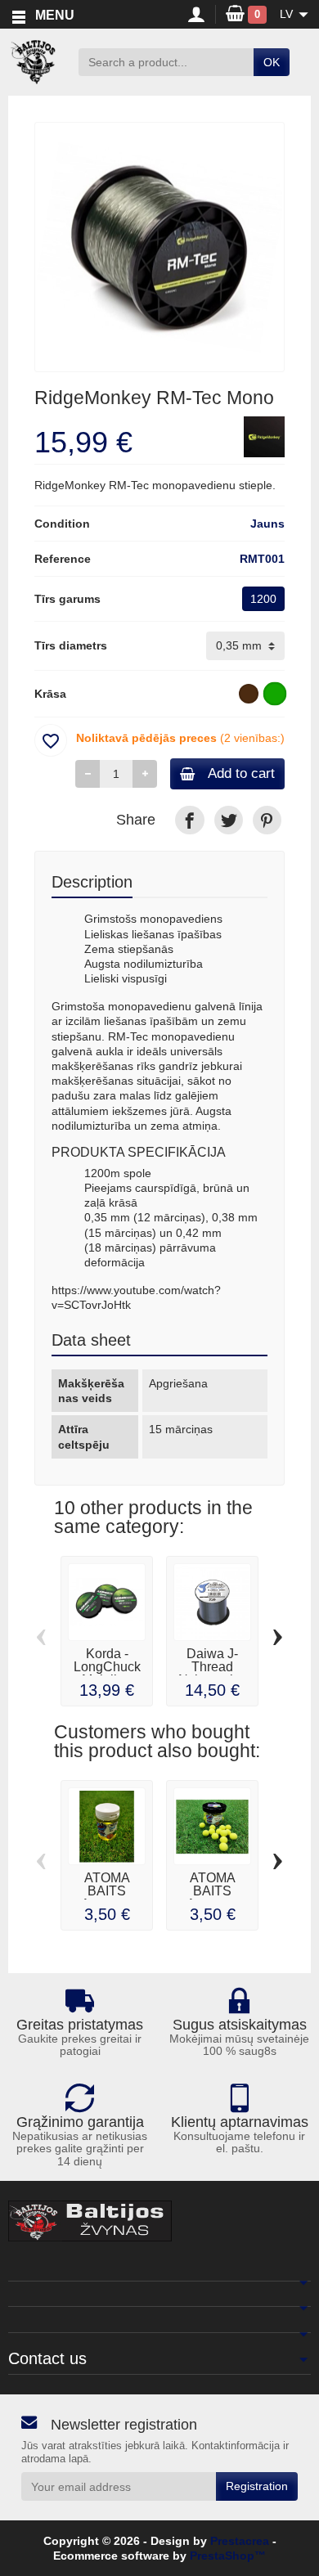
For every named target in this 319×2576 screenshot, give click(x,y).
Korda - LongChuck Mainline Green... (107, 1673)
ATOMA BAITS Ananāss (212, 1891)
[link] (189, 820)
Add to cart (241, 773)
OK (272, 62)
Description (92, 882)
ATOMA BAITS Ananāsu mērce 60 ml (107, 1897)
